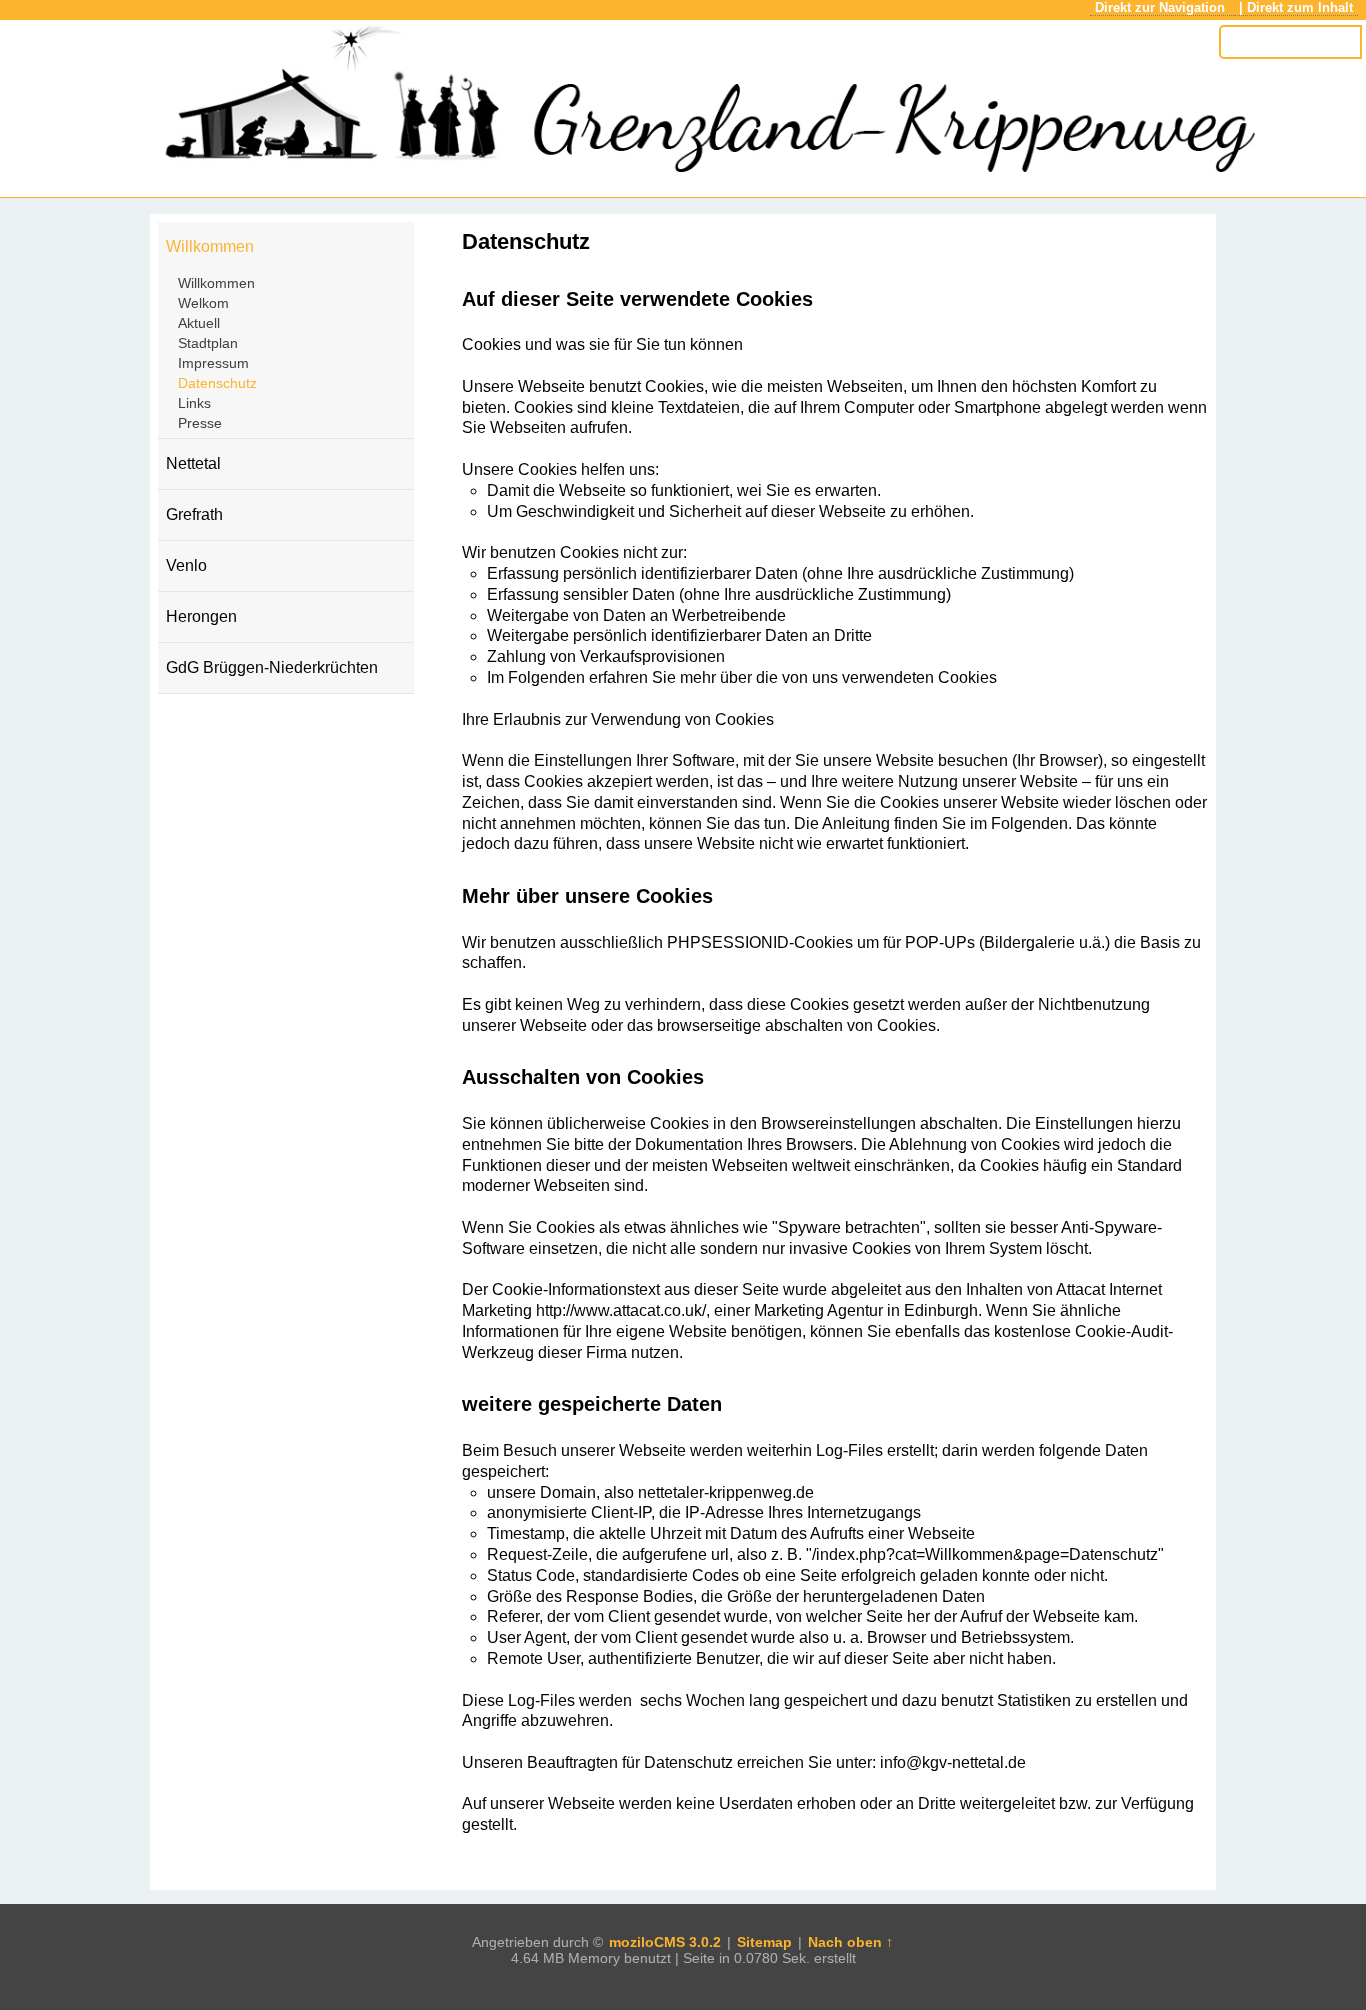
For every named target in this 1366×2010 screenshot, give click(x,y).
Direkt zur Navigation (1162, 7)
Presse (200, 423)
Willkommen (210, 246)
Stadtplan (208, 343)
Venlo (186, 565)
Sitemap (764, 1942)
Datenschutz (217, 383)
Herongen (201, 616)
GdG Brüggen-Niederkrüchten (272, 667)
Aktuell (199, 323)
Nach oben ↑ (850, 1942)
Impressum (213, 363)
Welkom (203, 303)
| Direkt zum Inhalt (1296, 7)
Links (194, 403)
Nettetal (193, 463)
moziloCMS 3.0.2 (665, 1942)
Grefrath (194, 514)
